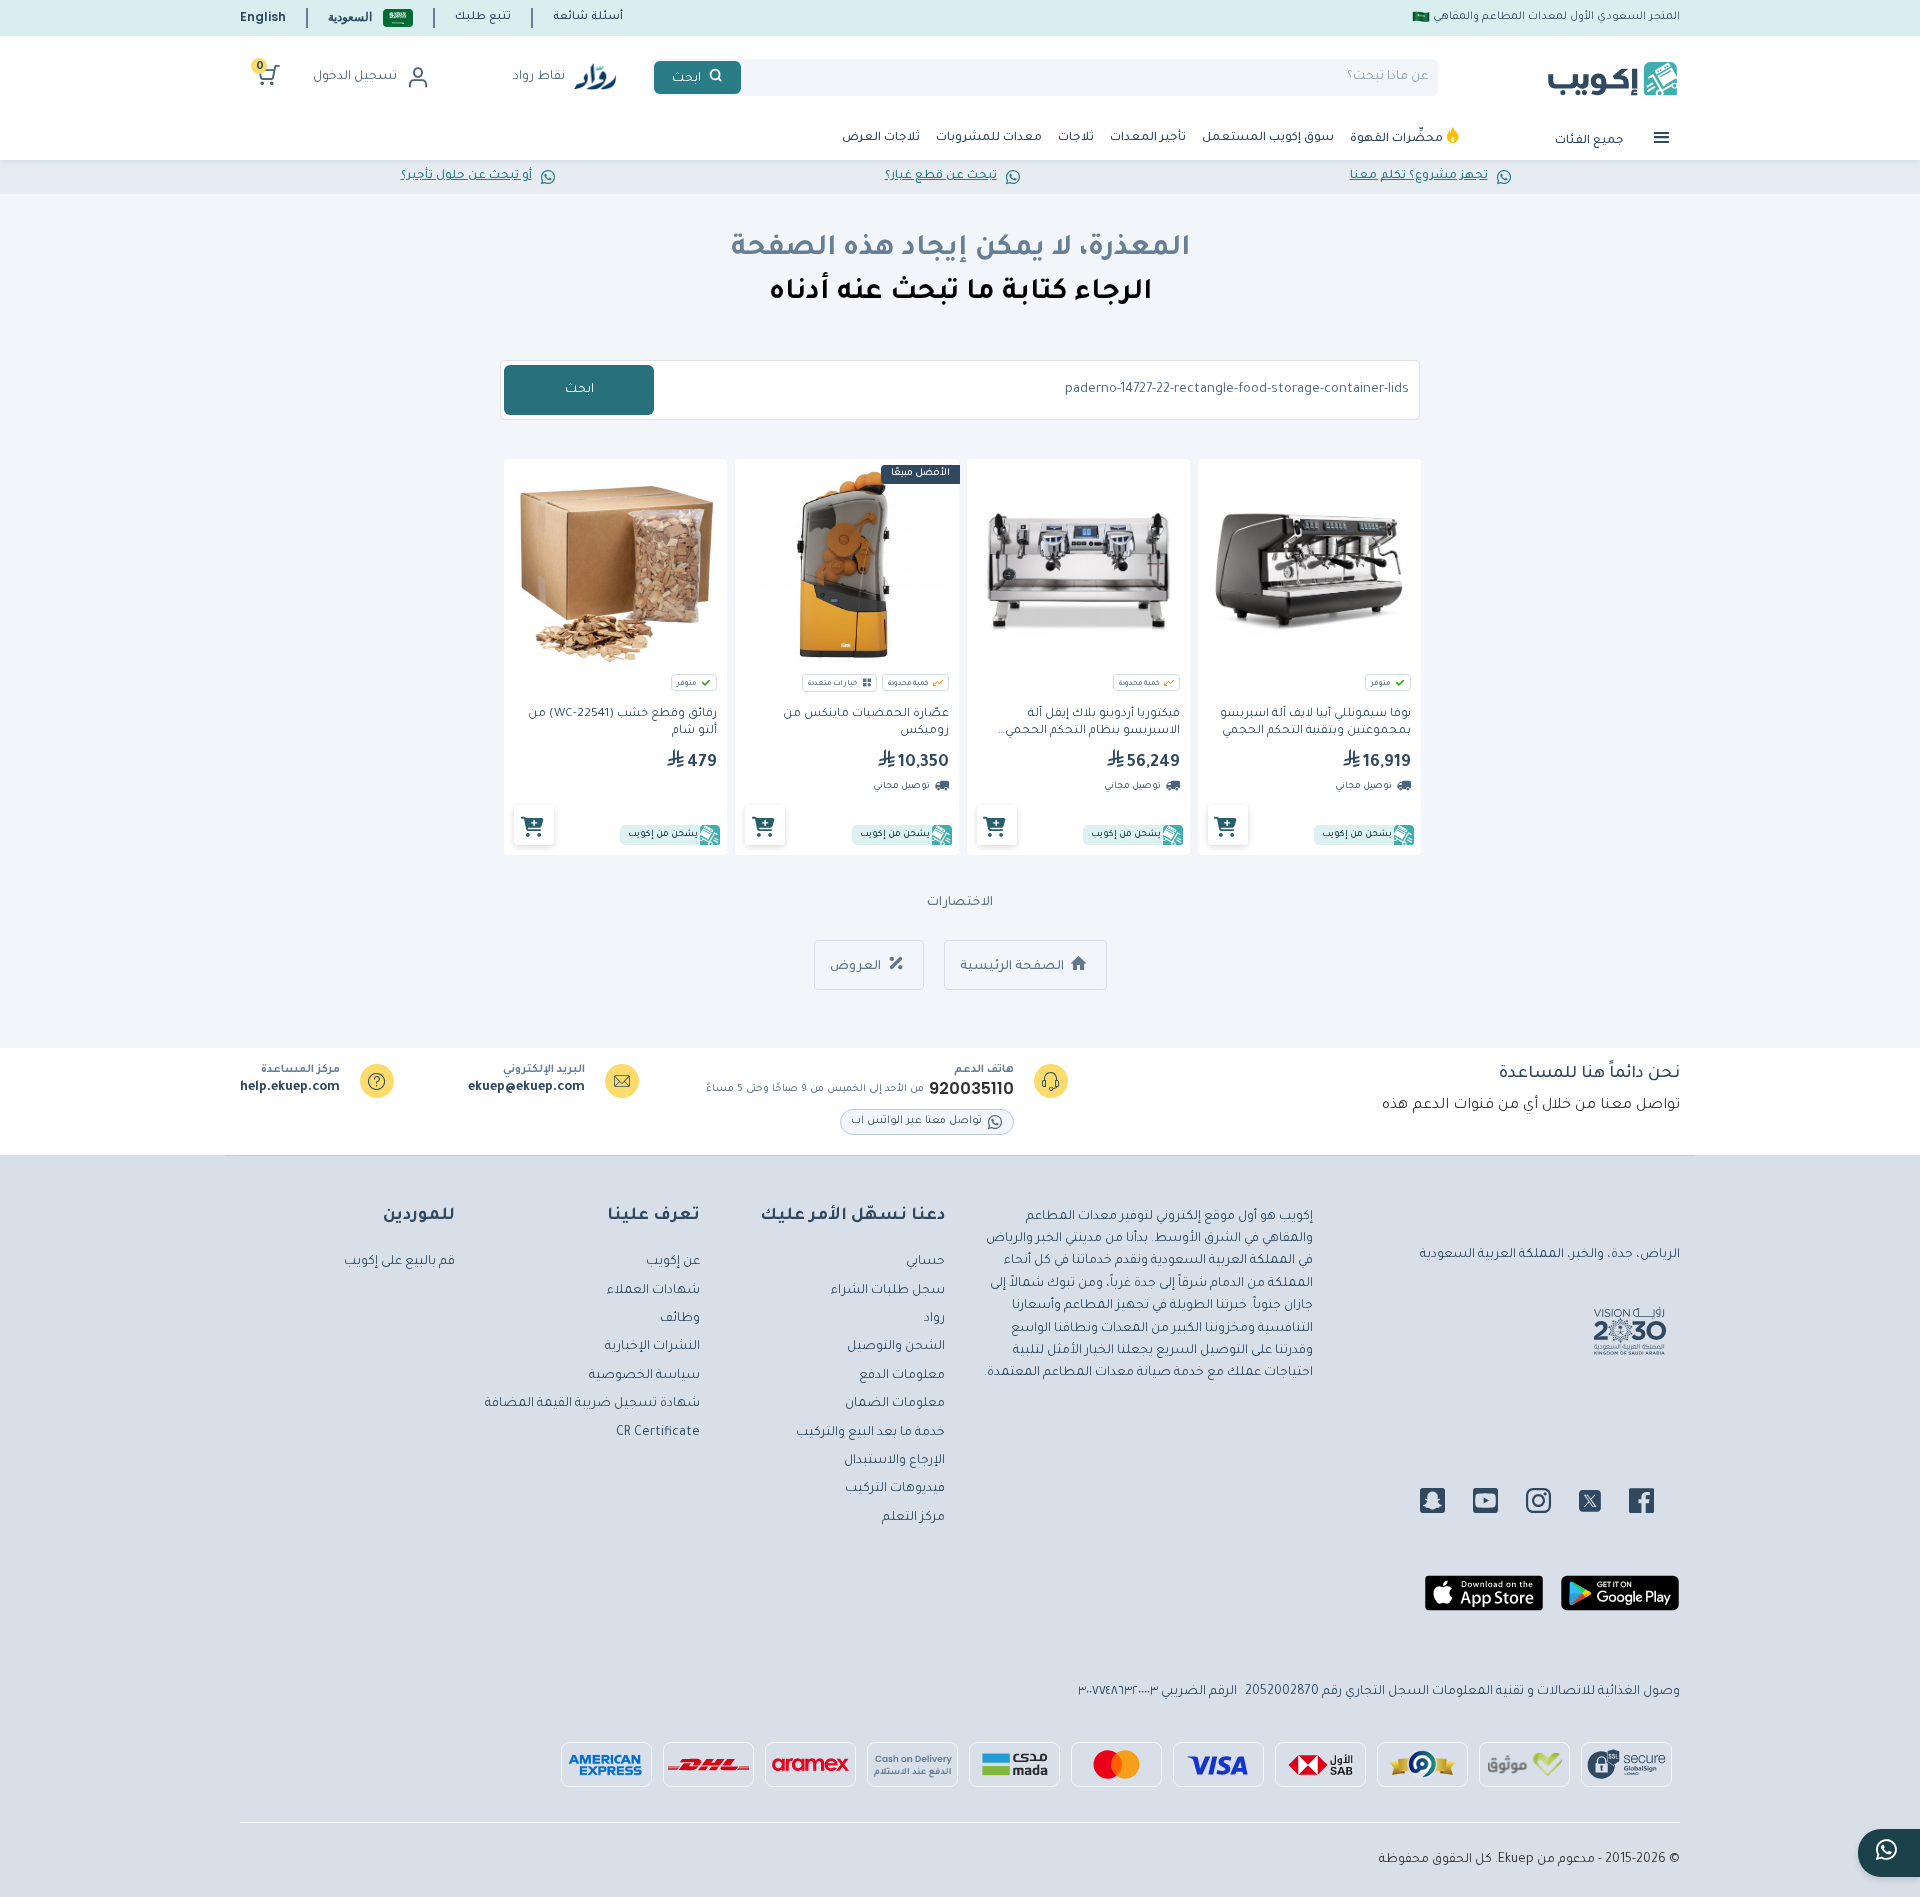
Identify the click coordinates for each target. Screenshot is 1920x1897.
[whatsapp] (1889, 1853)
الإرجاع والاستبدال (894, 1461)
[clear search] (749, 77)
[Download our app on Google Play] (1620, 1601)
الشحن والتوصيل (896, 1347)
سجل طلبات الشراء (888, 1291)
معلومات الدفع (902, 1376)
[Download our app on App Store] (1484, 1601)
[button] (370, 17)
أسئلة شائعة (588, 17)
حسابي (925, 1262)
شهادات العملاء (653, 1291)
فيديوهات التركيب (895, 1489)
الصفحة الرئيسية (1013, 967)
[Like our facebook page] (1653, 1504)
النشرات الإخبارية (652, 1347)
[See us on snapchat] (1444, 1504)
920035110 (971, 1089)
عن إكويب (673, 1262)
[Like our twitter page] (1602, 1504)
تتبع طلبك (483, 17)
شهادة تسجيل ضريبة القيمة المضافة (592, 1404)
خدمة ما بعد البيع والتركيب (870, 1433)
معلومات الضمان (895, 1404)
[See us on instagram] (1550, 1504)
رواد (934, 1319)
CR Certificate (658, 1433)
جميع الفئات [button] (1591, 141)
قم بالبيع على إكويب (399, 1262)
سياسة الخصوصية (644, 1376)
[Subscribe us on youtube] (1497, 1504)
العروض (857, 967)
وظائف (680, 1319)
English (263, 16)
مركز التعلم (913, 1518)
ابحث (579, 390)
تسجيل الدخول (355, 77)
